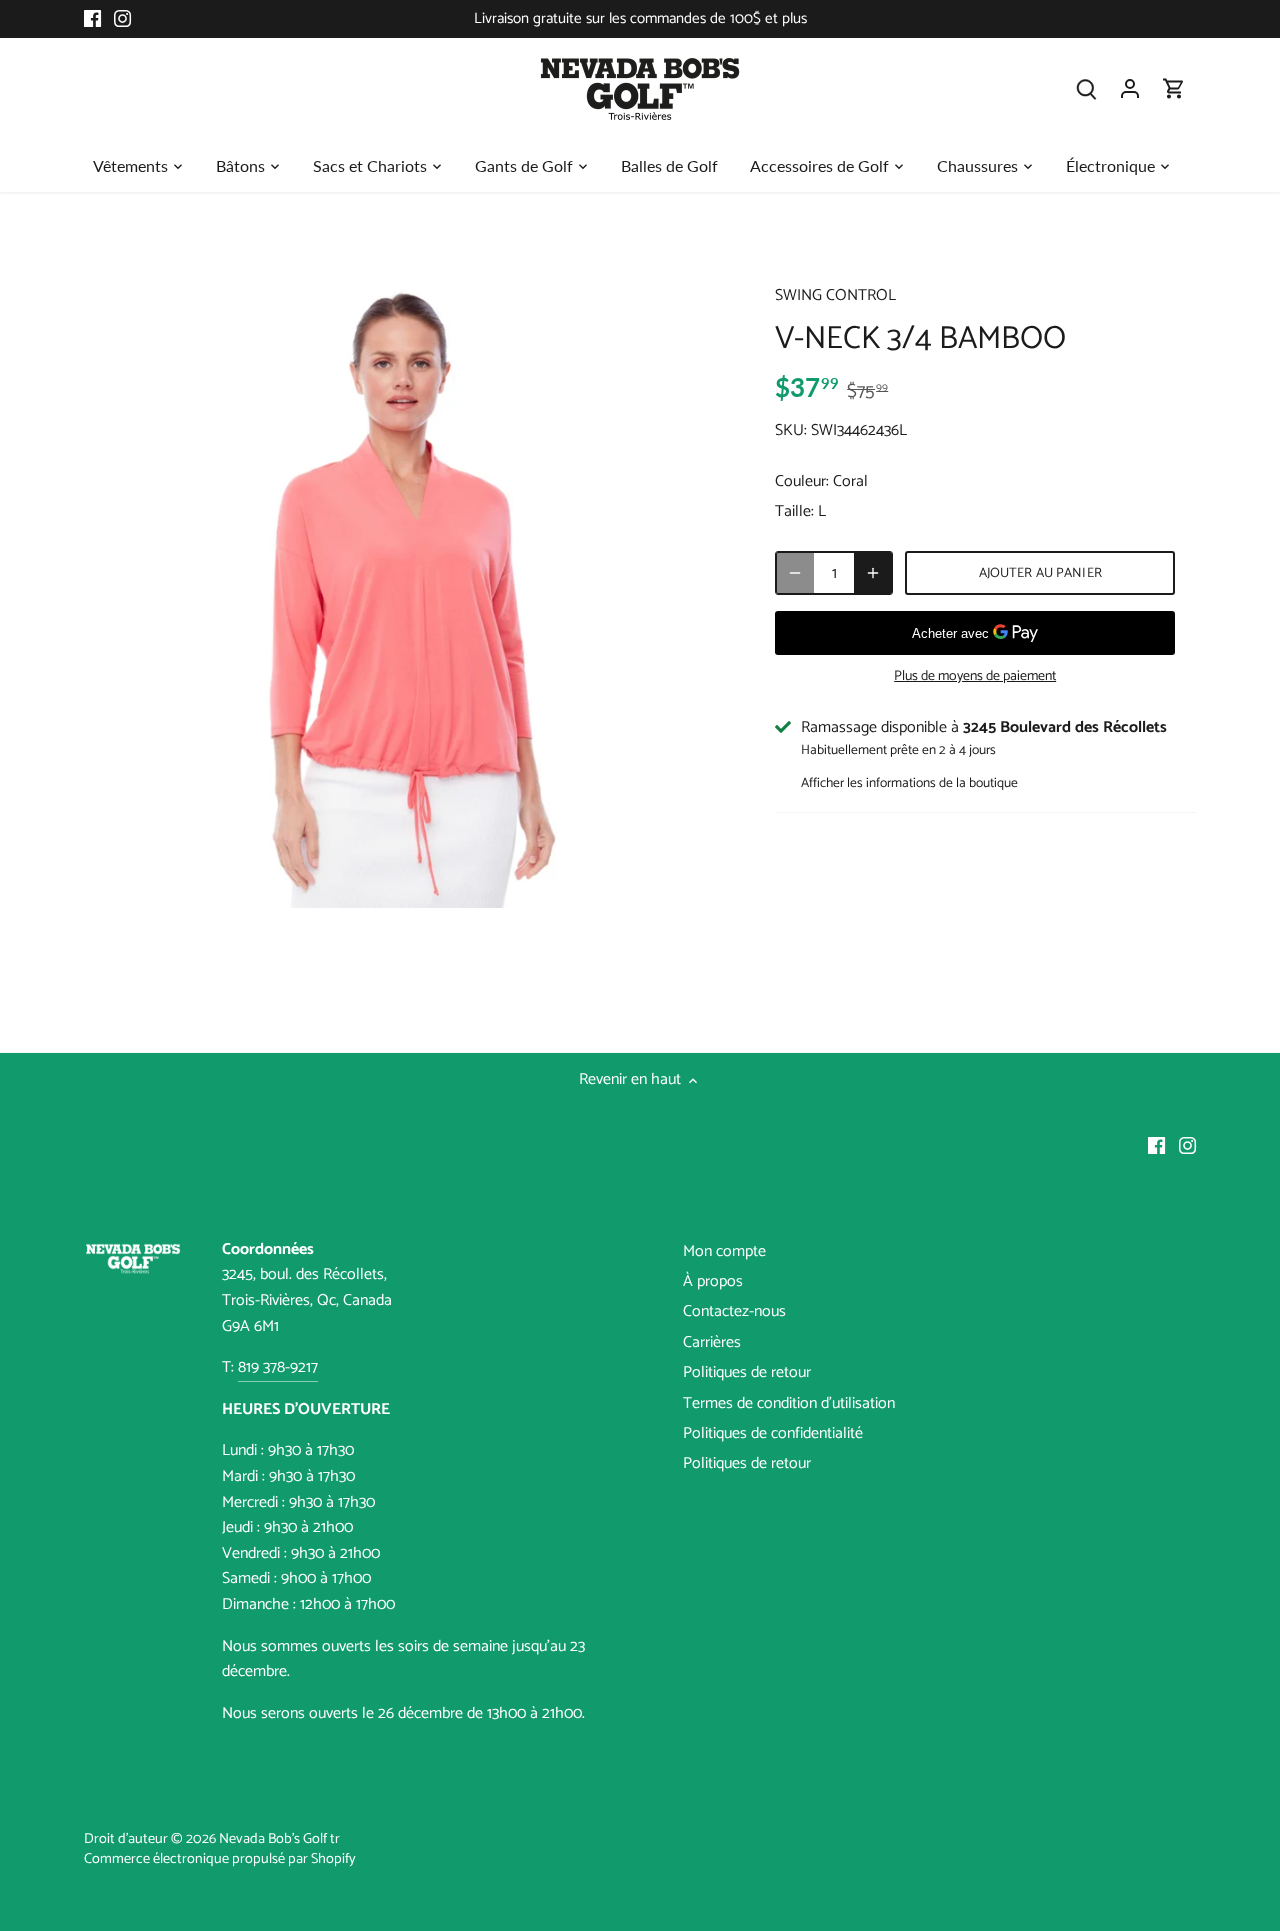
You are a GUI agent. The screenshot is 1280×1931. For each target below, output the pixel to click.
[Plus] (873, 573)
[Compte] (1130, 88)
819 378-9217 (278, 1367)
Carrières (712, 1342)
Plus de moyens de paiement (975, 676)
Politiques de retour (747, 1372)
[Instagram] (122, 19)
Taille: (794, 511)
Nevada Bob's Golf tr (279, 1839)
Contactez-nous (734, 1311)
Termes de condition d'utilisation (789, 1403)
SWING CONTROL (835, 295)
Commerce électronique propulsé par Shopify (220, 1859)
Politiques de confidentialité (773, 1433)
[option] (406, 586)
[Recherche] (1086, 88)
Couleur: (802, 481)
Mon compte (724, 1251)
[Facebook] (92, 19)
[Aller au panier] (1174, 88)
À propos (713, 1281)
